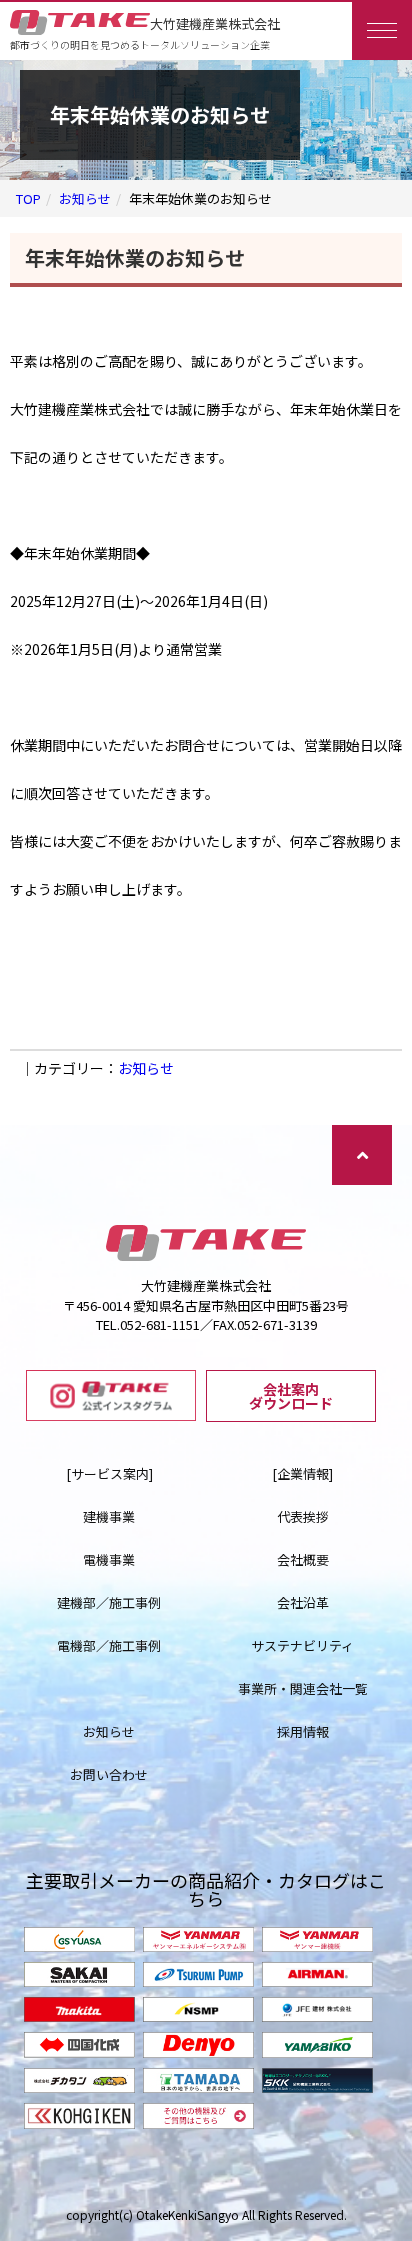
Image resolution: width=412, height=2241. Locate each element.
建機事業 (109, 1516)
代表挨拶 (303, 1516)
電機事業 (109, 1559)
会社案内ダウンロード (291, 1396)
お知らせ (85, 198)
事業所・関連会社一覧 (303, 1688)
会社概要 (303, 1559)
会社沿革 (303, 1602)
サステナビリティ (302, 1645)
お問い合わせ (109, 1774)
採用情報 (303, 1731)
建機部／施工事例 (109, 1602)
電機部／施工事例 (109, 1645)
